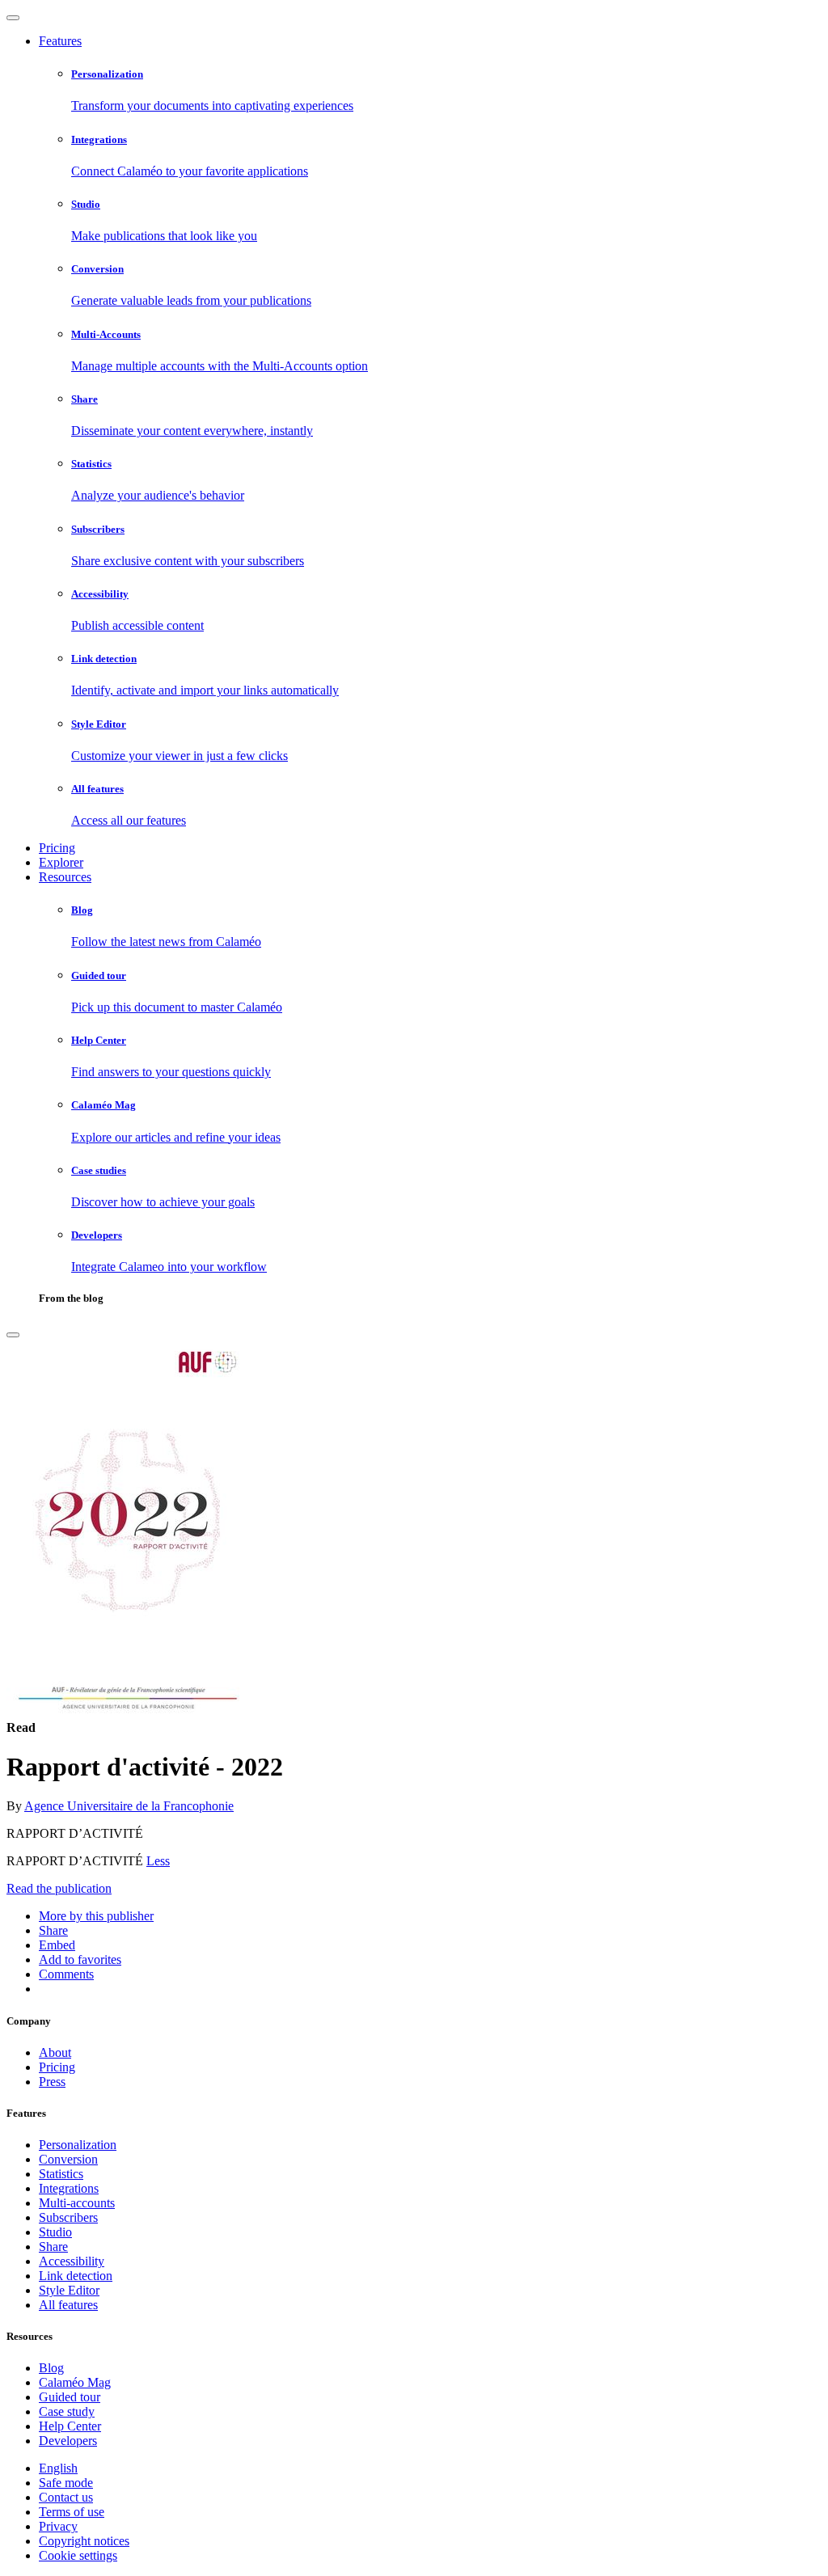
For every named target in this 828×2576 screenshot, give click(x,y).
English (58, 2468)
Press (52, 2082)
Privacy (58, 2526)
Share (53, 2247)
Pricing (57, 848)
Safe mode (66, 2483)
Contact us (66, 2497)
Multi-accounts (77, 2203)
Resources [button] (65, 877)
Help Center (70, 2426)
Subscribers (68, 2217)
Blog (51, 2368)
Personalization (78, 2145)
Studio (55, 2232)
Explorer (61, 862)
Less (158, 1861)
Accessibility (72, 2261)
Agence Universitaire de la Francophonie (129, 1806)
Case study (67, 2411)
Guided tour (70, 2397)
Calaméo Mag (75, 2382)
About (55, 2052)
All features (68, 2305)
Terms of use (72, 2512)
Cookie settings (78, 2555)
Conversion (68, 2159)
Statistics (61, 2174)
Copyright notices (84, 2541)
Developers (68, 2441)
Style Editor (69, 2290)
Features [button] (60, 41)
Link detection (76, 2276)
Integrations (69, 2188)
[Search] (13, 1335)
